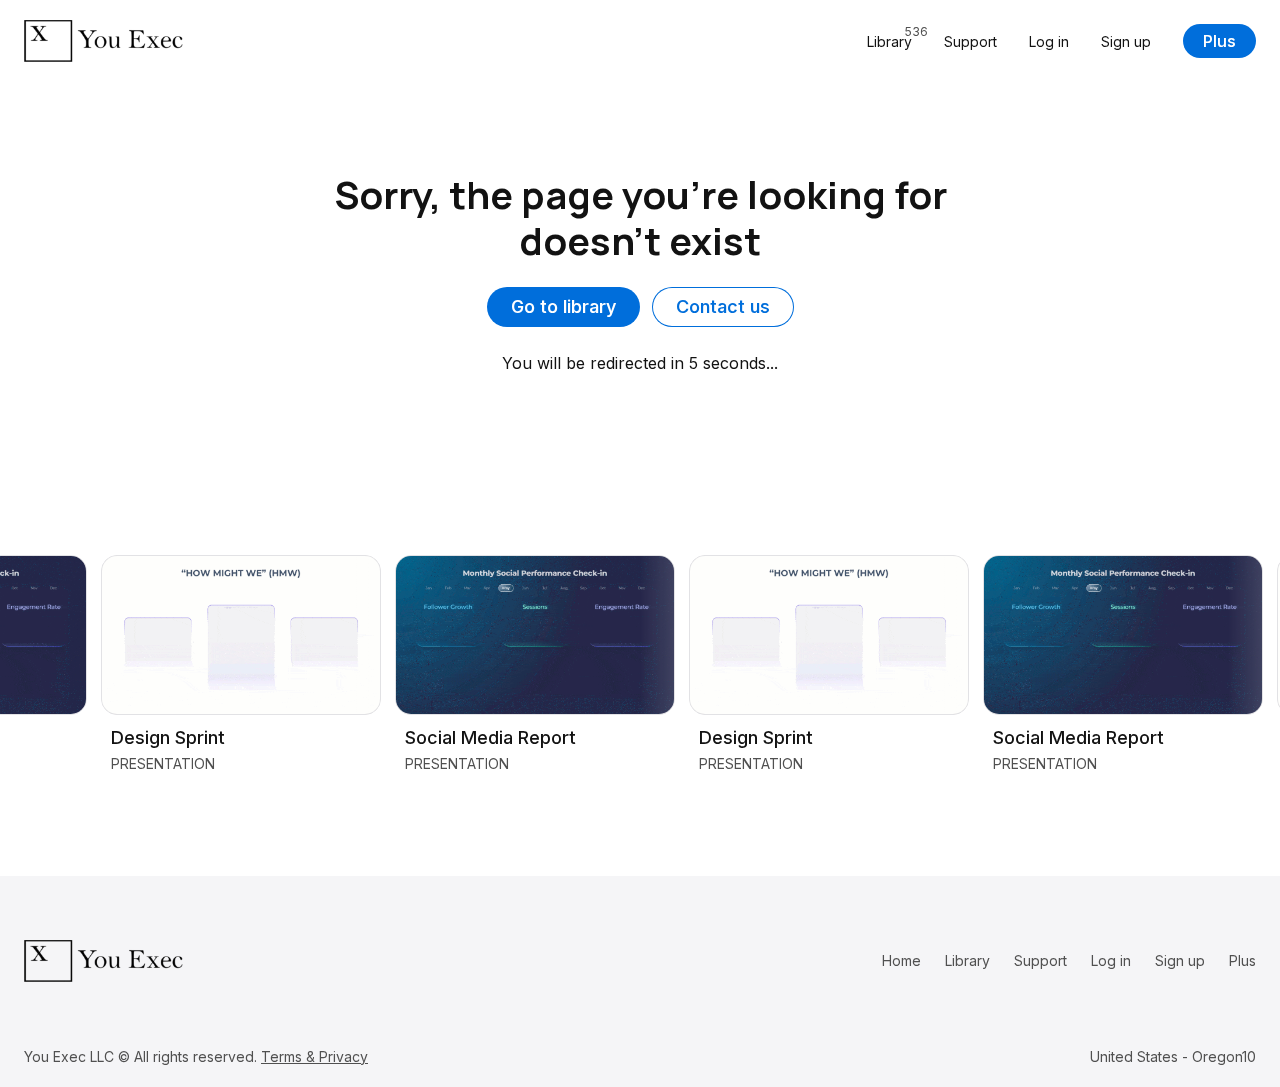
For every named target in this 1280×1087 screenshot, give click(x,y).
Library (967, 960)
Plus (1219, 41)
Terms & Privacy (314, 1056)
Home (901, 960)
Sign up (1126, 41)
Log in (1049, 41)
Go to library (563, 306)
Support (970, 41)
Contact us (723, 306)
